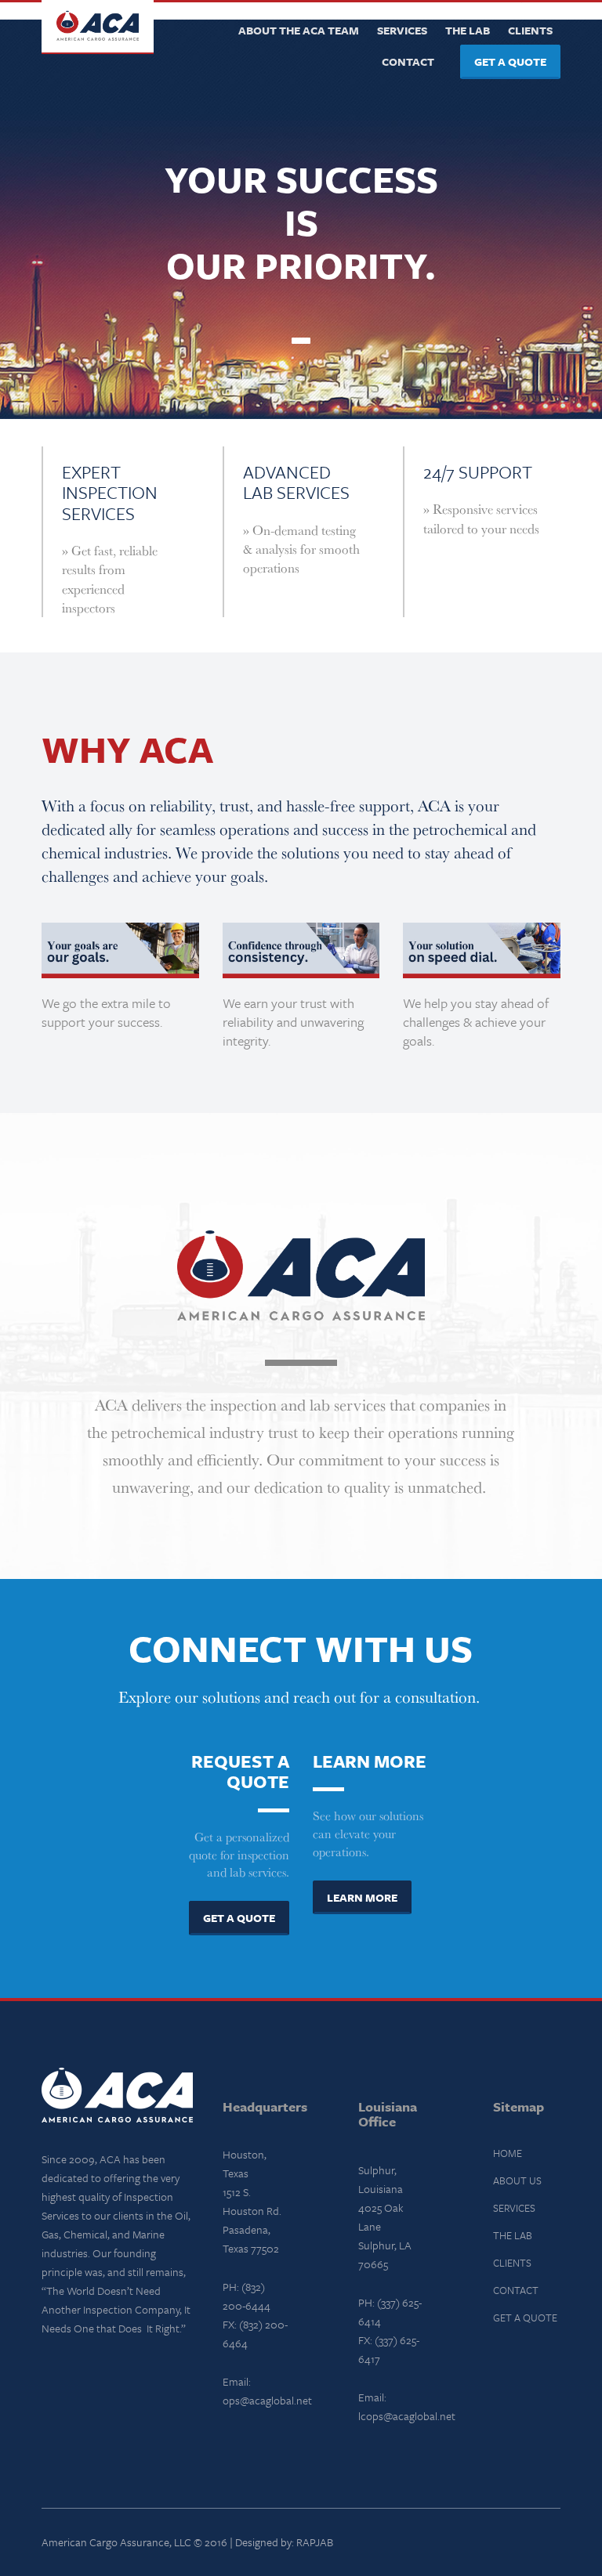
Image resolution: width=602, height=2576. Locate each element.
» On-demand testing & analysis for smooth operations (301, 549)
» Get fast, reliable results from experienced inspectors (110, 579)
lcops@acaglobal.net (407, 2416)
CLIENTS (512, 2263)
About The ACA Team (299, 30)
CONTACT (516, 2290)
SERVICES (514, 2208)
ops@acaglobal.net (267, 2400)
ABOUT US (517, 2180)
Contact (408, 61)
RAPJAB (315, 2542)
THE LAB (513, 2235)
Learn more (362, 1897)
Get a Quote (510, 61)
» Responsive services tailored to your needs (481, 518)
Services (402, 30)
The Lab (468, 30)
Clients (530, 30)
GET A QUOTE (525, 2318)
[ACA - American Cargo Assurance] (98, 27)
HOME (508, 2153)
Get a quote (239, 1918)
